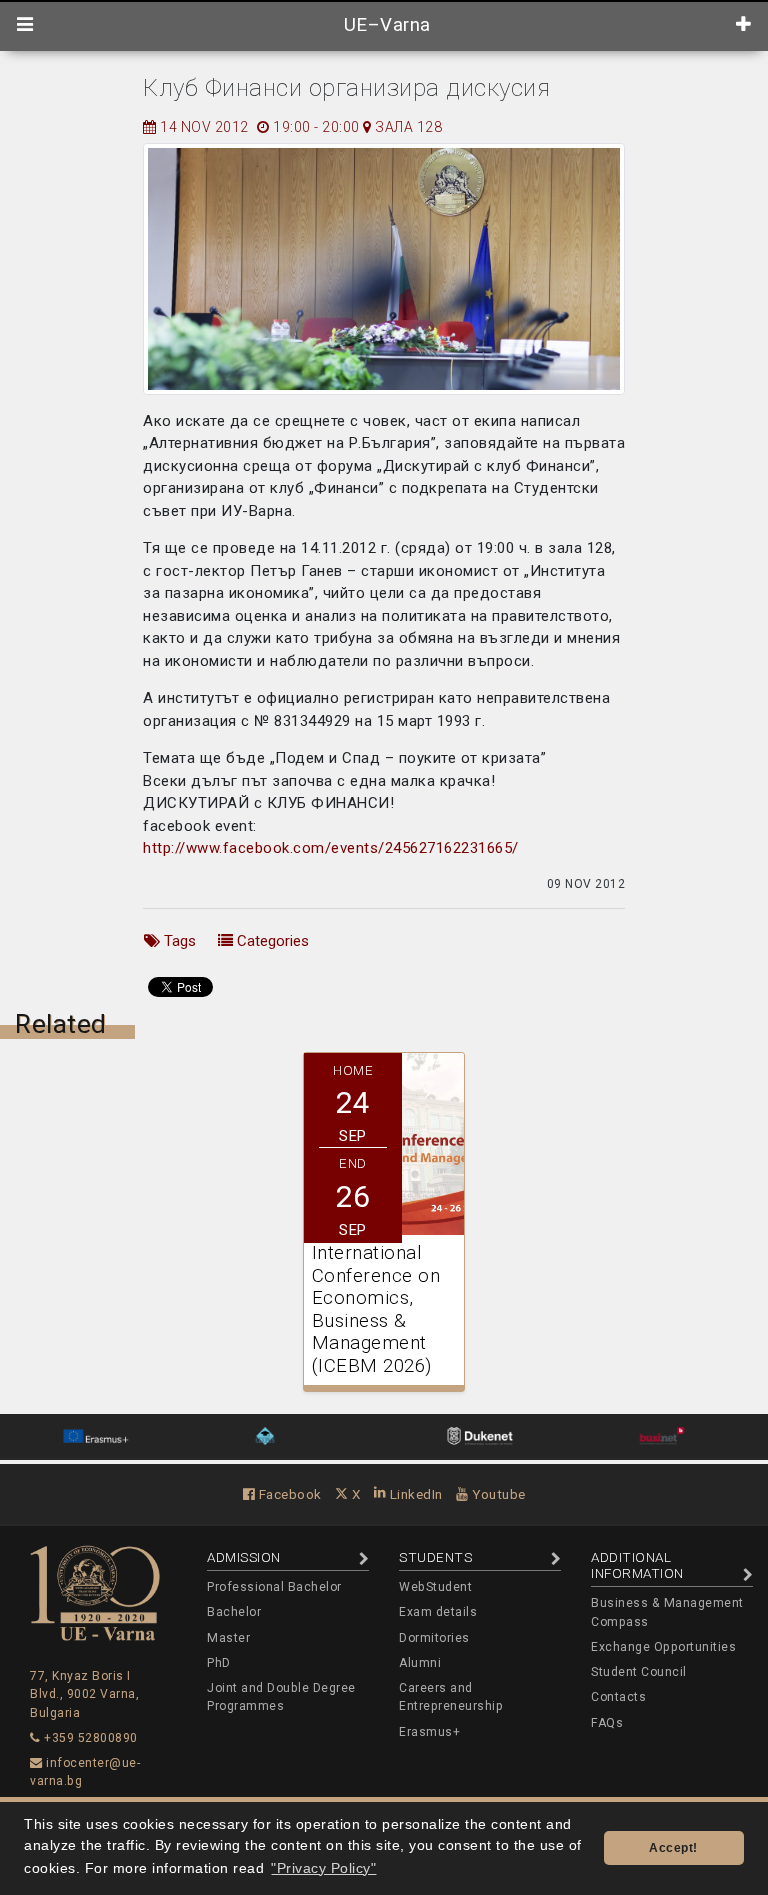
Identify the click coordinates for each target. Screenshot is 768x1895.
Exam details (438, 1612)
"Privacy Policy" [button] (323, 1868)
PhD (219, 1663)
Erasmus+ (429, 1732)
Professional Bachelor (274, 1587)
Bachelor (234, 1612)
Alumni (420, 1663)
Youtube (497, 1494)
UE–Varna (384, 25)
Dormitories (434, 1638)
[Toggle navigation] (25, 25)
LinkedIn (414, 1494)
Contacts (618, 1697)
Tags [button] (178, 941)
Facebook (288, 1494)
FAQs (607, 1723)
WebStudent (435, 1587)
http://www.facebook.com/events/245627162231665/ (331, 848)
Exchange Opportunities (663, 1647)
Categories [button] (271, 941)
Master (228, 1638)
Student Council (639, 1672)
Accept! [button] (673, 1848)
